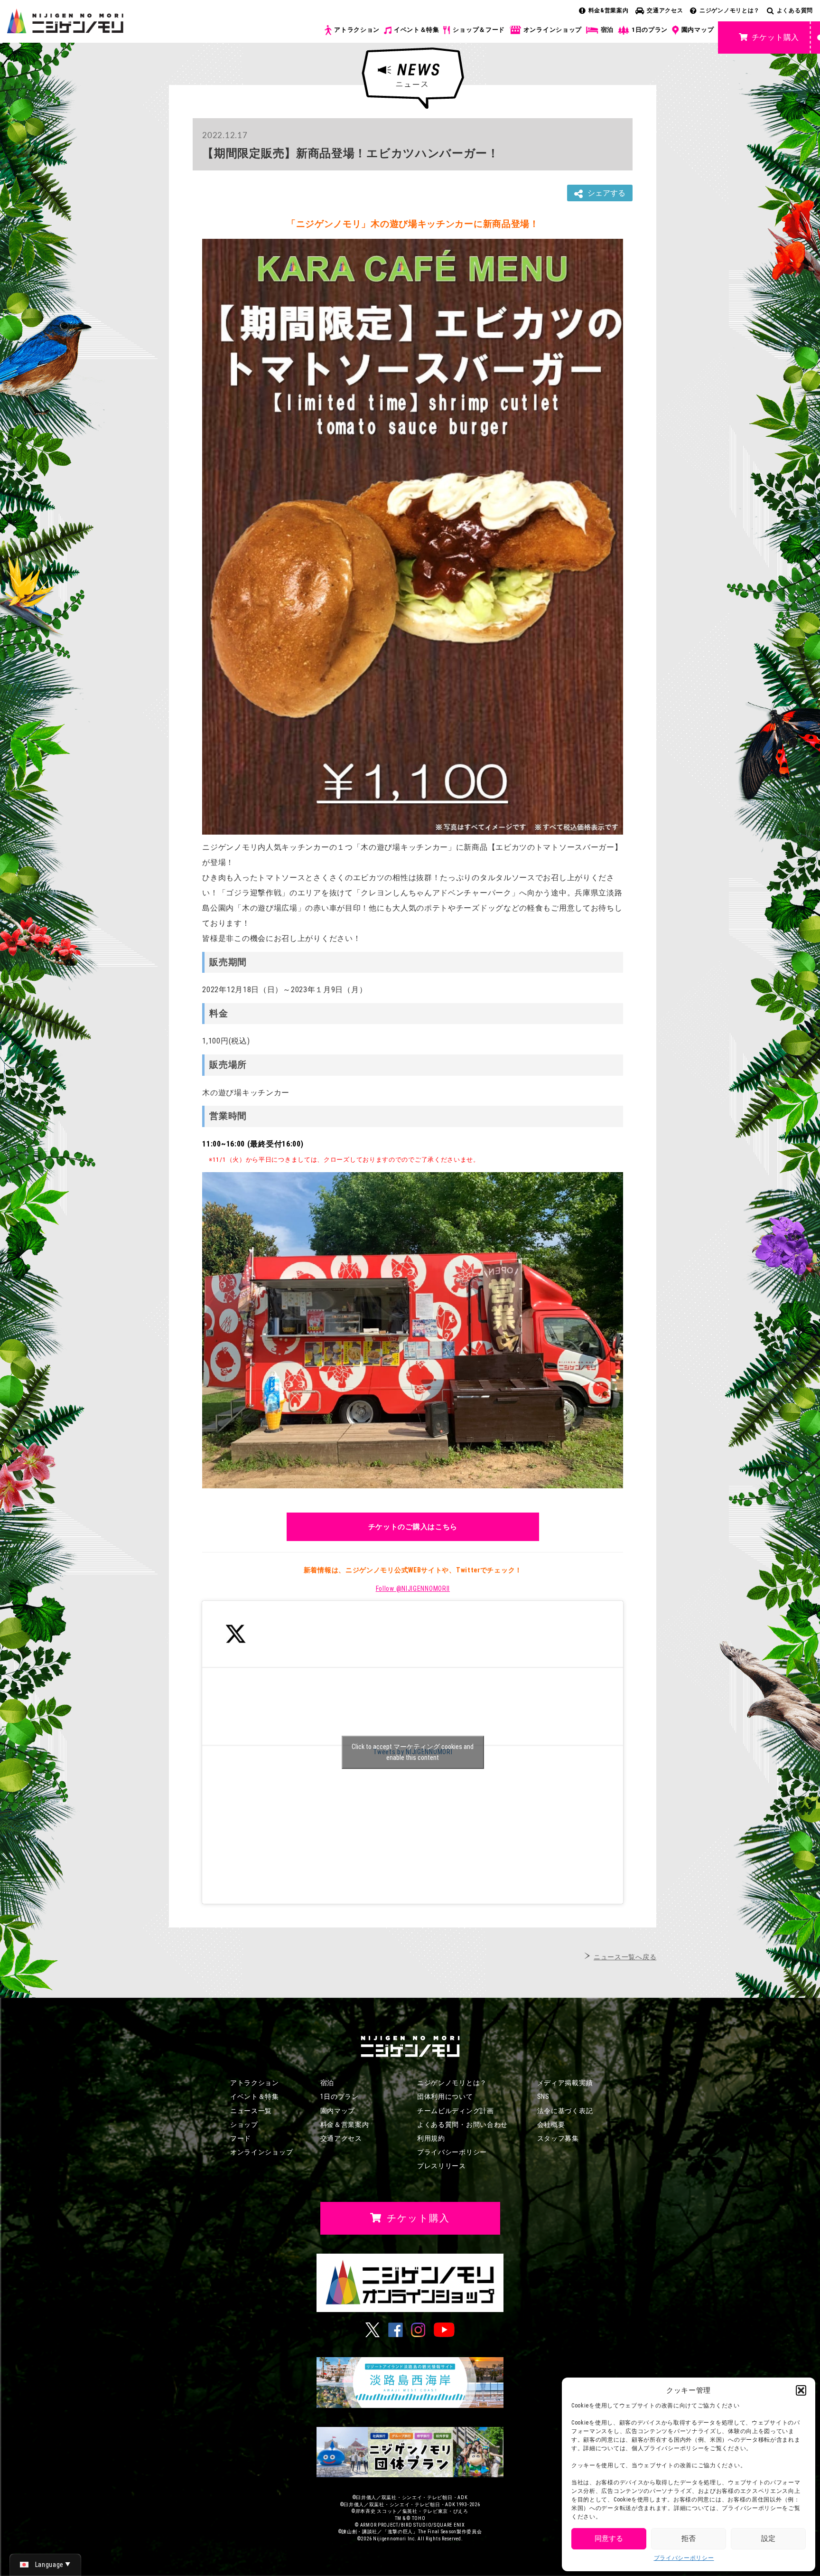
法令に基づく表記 (565, 2111)
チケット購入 (775, 37)
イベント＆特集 (417, 30)
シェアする (606, 193)
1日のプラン (650, 30)
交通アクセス (665, 10)
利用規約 (431, 2138)
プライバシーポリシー (684, 2558)
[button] (801, 2390)
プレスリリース (442, 2166)
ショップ (244, 2125)
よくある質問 (795, 10)
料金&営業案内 (609, 10)
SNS (543, 2097)
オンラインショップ (553, 30)
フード (241, 2138)
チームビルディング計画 (456, 2111)
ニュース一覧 (251, 2111)
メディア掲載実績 (565, 2083)
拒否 (689, 2538)
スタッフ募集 (558, 2138)
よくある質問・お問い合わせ (462, 2125)
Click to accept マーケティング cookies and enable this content (413, 1752)
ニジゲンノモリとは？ (730, 10)
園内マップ (698, 30)
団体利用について (445, 2097)
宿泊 (607, 30)
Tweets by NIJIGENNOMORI (413, 1752)
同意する (609, 2538)
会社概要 (551, 2125)
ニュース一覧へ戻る (625, 1957)
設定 (768, 2538)
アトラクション (357, 30)
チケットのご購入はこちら (413, 1527)
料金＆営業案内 (345, 2125)
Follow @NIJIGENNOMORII (413, 1589)
